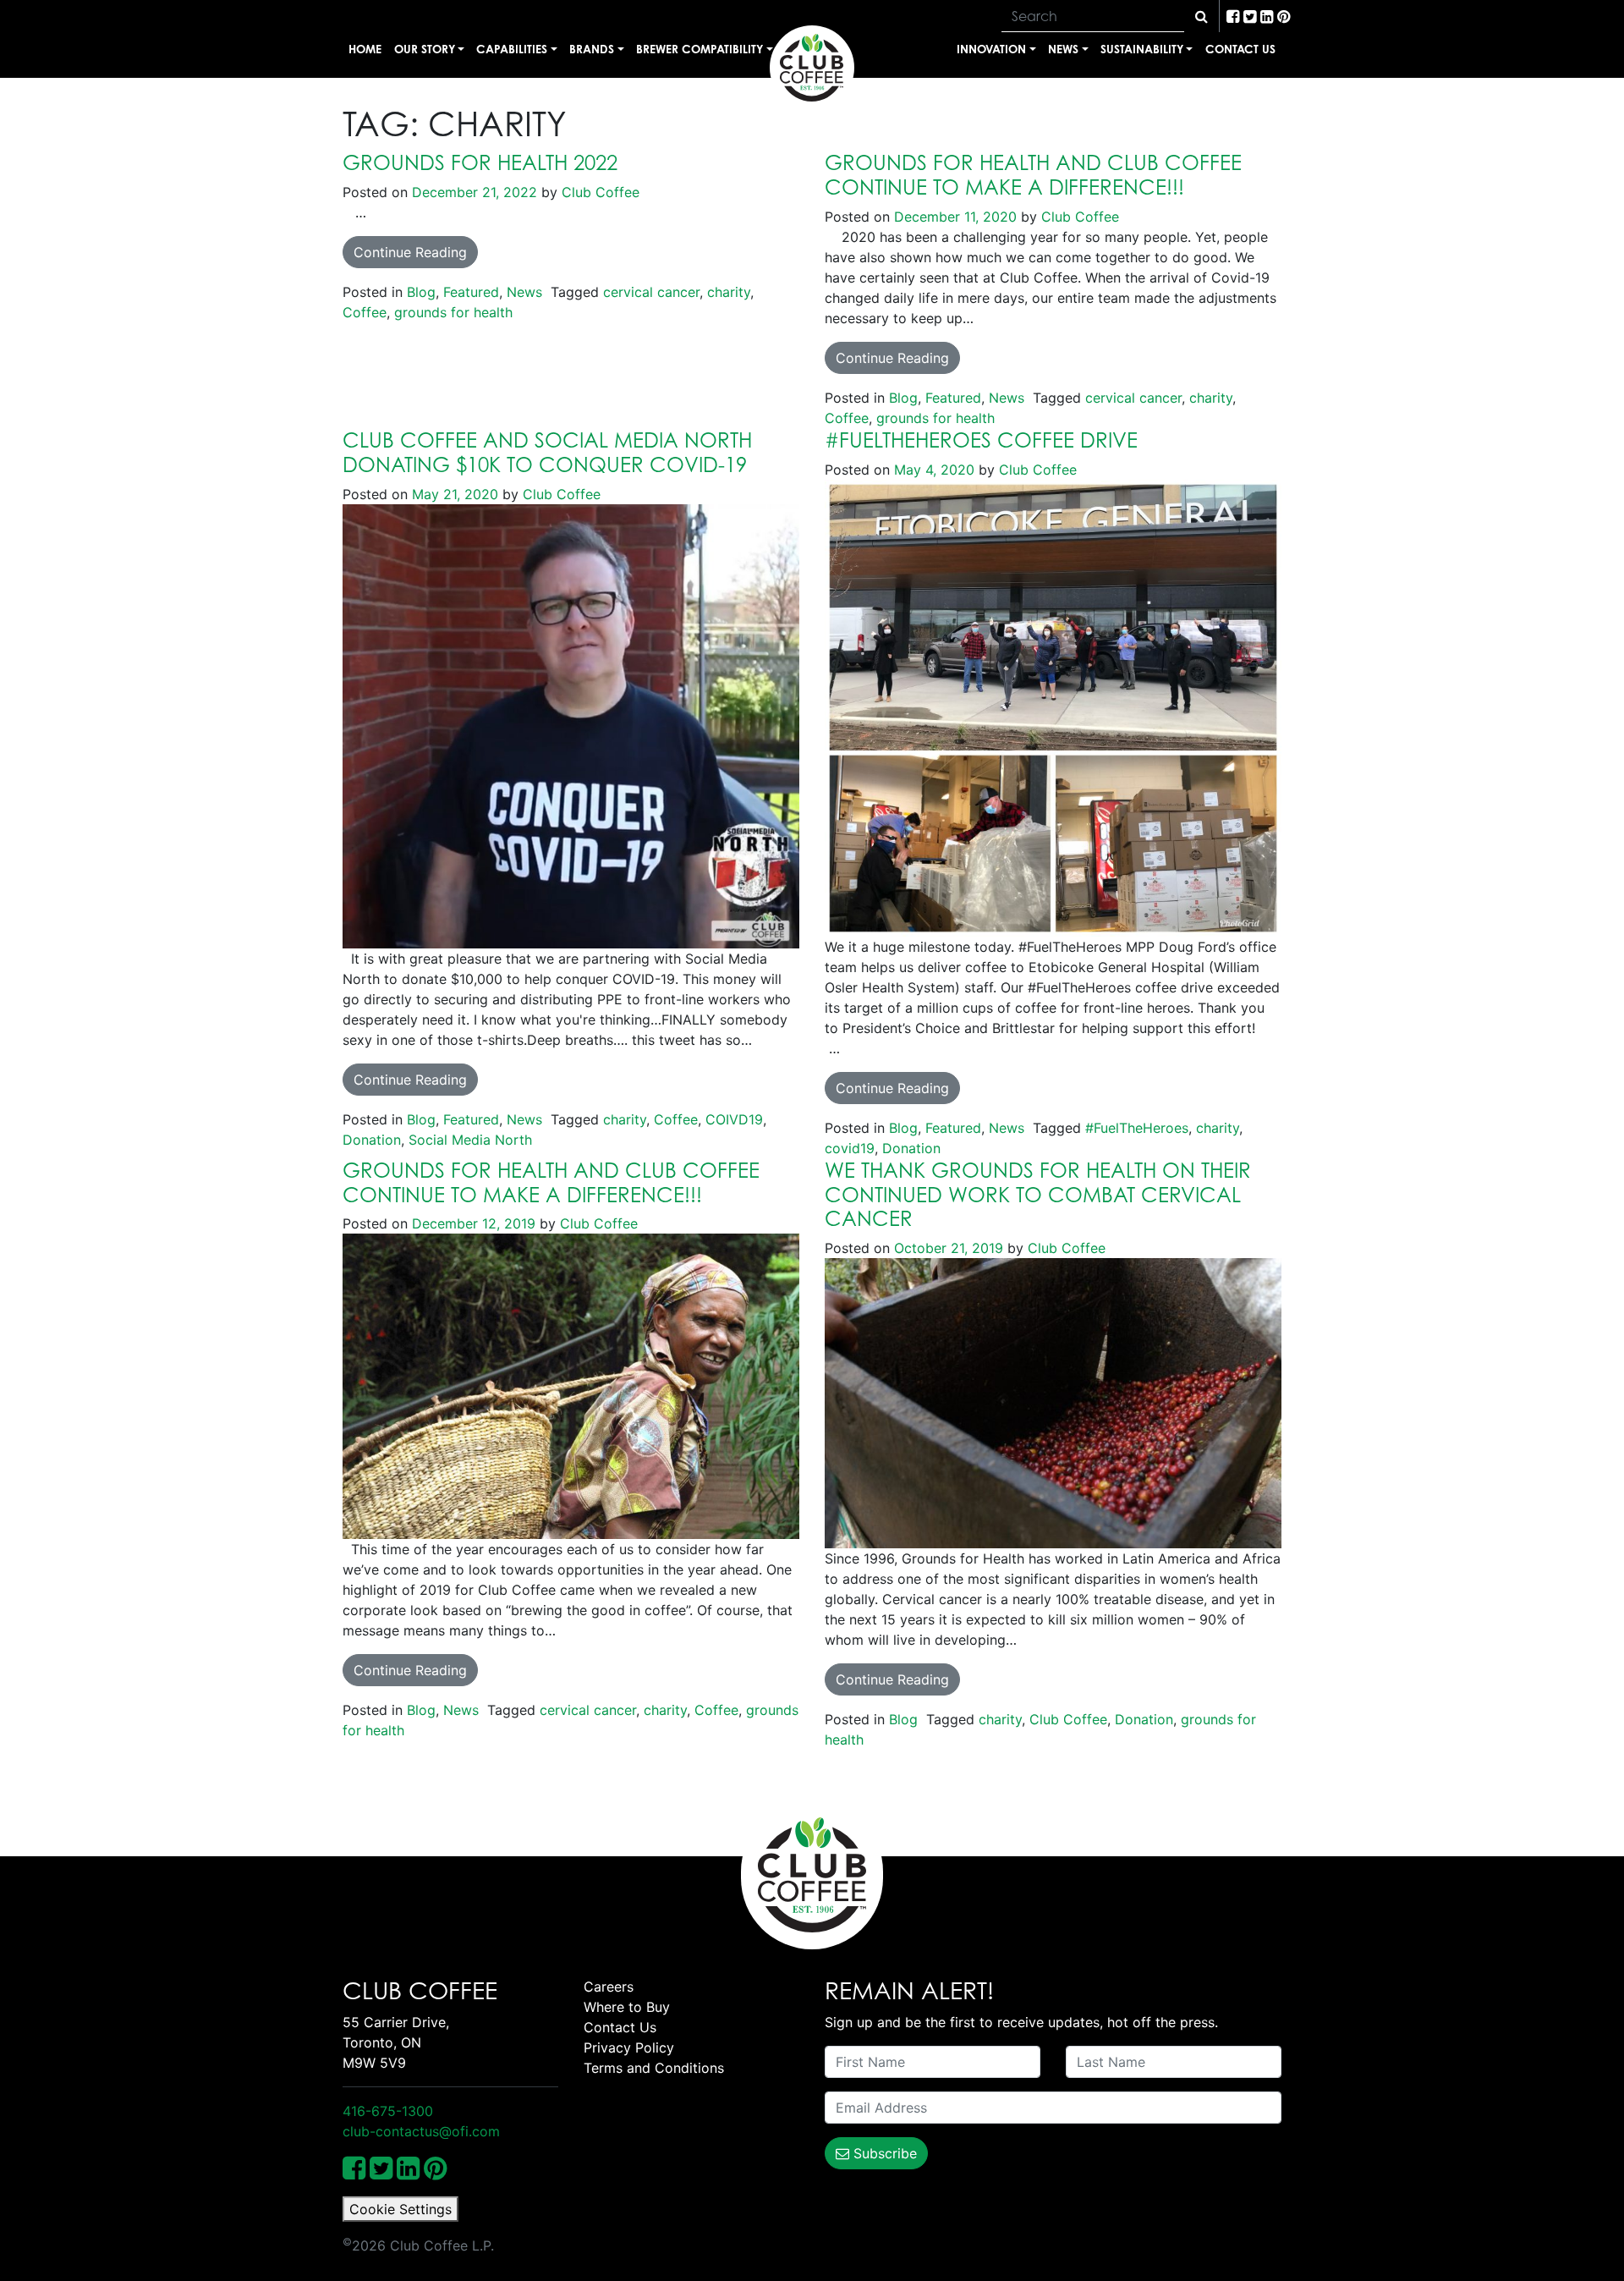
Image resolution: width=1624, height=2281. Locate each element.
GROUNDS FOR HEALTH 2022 (480, 162)
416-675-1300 (388, 2111)
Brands (592, 49)
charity (729, 292)
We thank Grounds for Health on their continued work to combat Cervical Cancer (1038, 1195)
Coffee (365, 312)
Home (365, 49)
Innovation (991, 49)
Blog (421, 292)
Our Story (425, 49)
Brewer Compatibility (700, 49)
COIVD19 (734, 1119)
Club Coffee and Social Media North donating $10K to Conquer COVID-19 (547, 452)
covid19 (850, 1148)
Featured (471, 292)
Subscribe (883, 2153)
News (1063, 49)
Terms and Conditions (654, 2068)
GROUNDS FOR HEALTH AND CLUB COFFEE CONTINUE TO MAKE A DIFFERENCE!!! (1033, 175)
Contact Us (1240, 49)
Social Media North (470, 1140)
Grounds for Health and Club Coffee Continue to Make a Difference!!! (551, 1182)
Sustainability (1142, 49)
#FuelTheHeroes (1137, 1128)
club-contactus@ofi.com (421, 2131)
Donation (372, 1140)
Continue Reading (410, 252)
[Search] (1202, 16)
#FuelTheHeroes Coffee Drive (981, 440)
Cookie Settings (401, 2209)
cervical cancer (651, 292)
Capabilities (512, 49)
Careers (609, 1987)
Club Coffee (598, 192)
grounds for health (453, 312)
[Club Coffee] (812, 68)
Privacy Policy (629, 2047)
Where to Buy (627, 2007)
